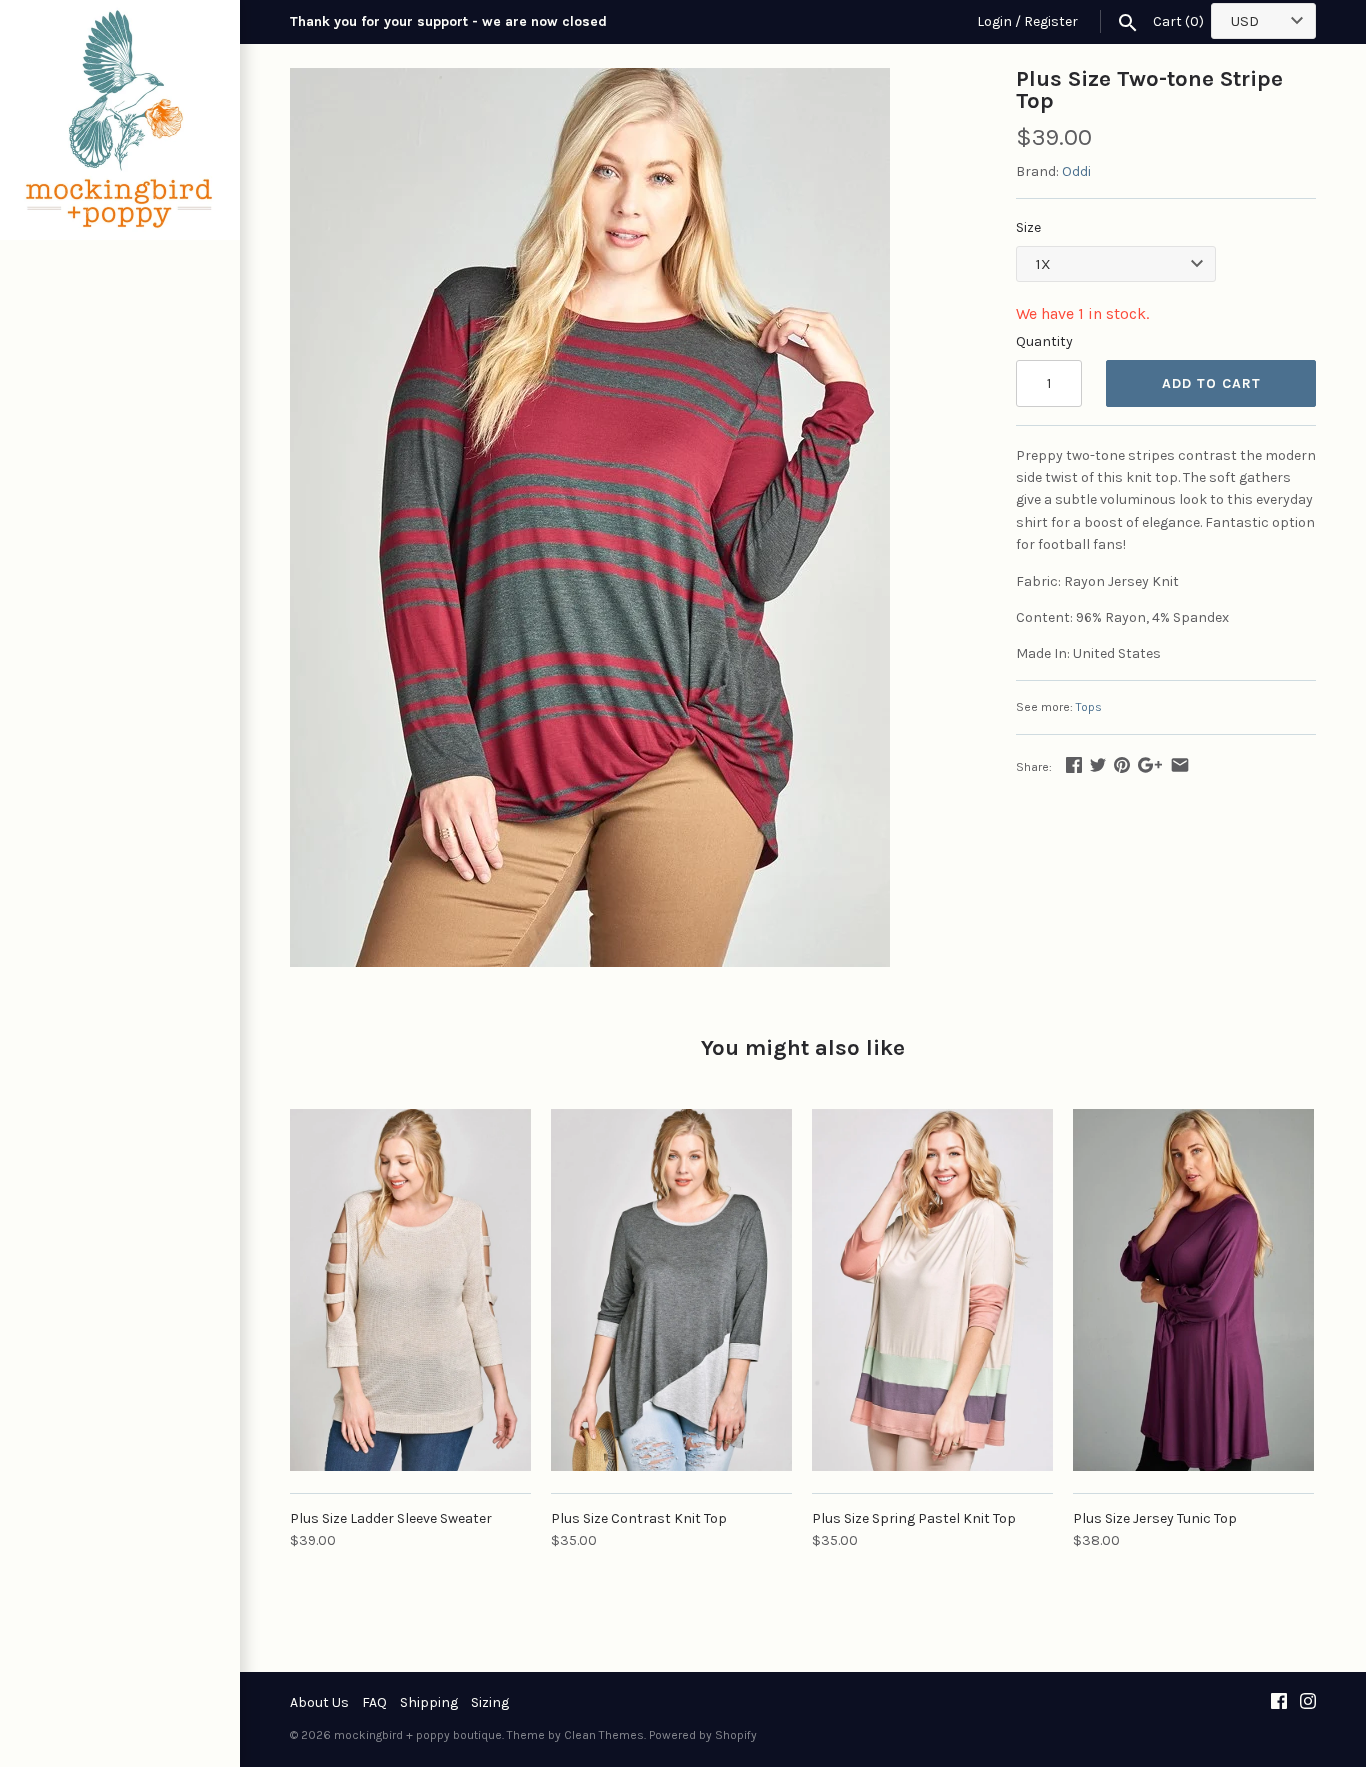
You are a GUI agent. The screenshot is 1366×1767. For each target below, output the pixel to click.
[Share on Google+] (1150, 764)
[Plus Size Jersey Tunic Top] (1193, 1290)
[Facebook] (1279, 1702)
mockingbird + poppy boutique (418, 1735)
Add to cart (1211, 383)
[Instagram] (1308, 1702)
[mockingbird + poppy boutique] (120, 120)
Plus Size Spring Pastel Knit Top (914, 1518)
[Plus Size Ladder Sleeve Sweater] (410, 1290)
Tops (1089, 707)
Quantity (1044, 341)
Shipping (429, 1702)
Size (1028, 227)
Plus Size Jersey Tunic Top (1155, 1518)
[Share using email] (1180, 764)
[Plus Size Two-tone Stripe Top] (590, 78)
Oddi (1076, 171)
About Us (319, 1702)
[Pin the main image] (1122, 764)
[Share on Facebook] (1074, 764)
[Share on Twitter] (1098, 764)
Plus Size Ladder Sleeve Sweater (391, 1518)
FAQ (374, 1702)
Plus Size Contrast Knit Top (639, 1518)
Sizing (490, 1702)
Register (1051, 21)
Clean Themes (604, 1735)
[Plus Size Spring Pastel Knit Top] (932, 1290)
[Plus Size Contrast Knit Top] (671, 1290)
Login (994, 21)
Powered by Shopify (703, 1735)
